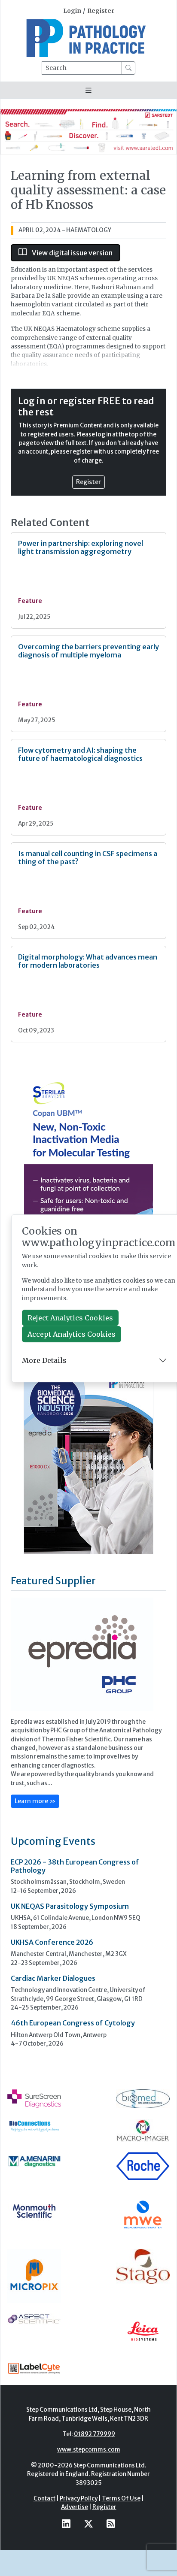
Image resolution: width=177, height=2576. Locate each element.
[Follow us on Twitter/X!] (88, 2524)
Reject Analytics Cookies (70, 1318)
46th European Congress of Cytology (73, 2023)
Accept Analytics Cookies (72, 1334)
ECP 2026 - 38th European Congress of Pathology (75, 1866)
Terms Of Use (121, 2499)
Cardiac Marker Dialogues (53, 1978)
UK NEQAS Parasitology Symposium (70, 1906)
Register (101, 11)
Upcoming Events (53, 1841)
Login (72, 11)
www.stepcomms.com (89, 2450)
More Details (44, 1360)
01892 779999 (95, 2434)
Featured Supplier (53, 1581)
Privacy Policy (79, 2499)
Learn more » (35, 1801)
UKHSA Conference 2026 (52, 1942)
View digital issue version (72, 253)
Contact (44, 2499)
